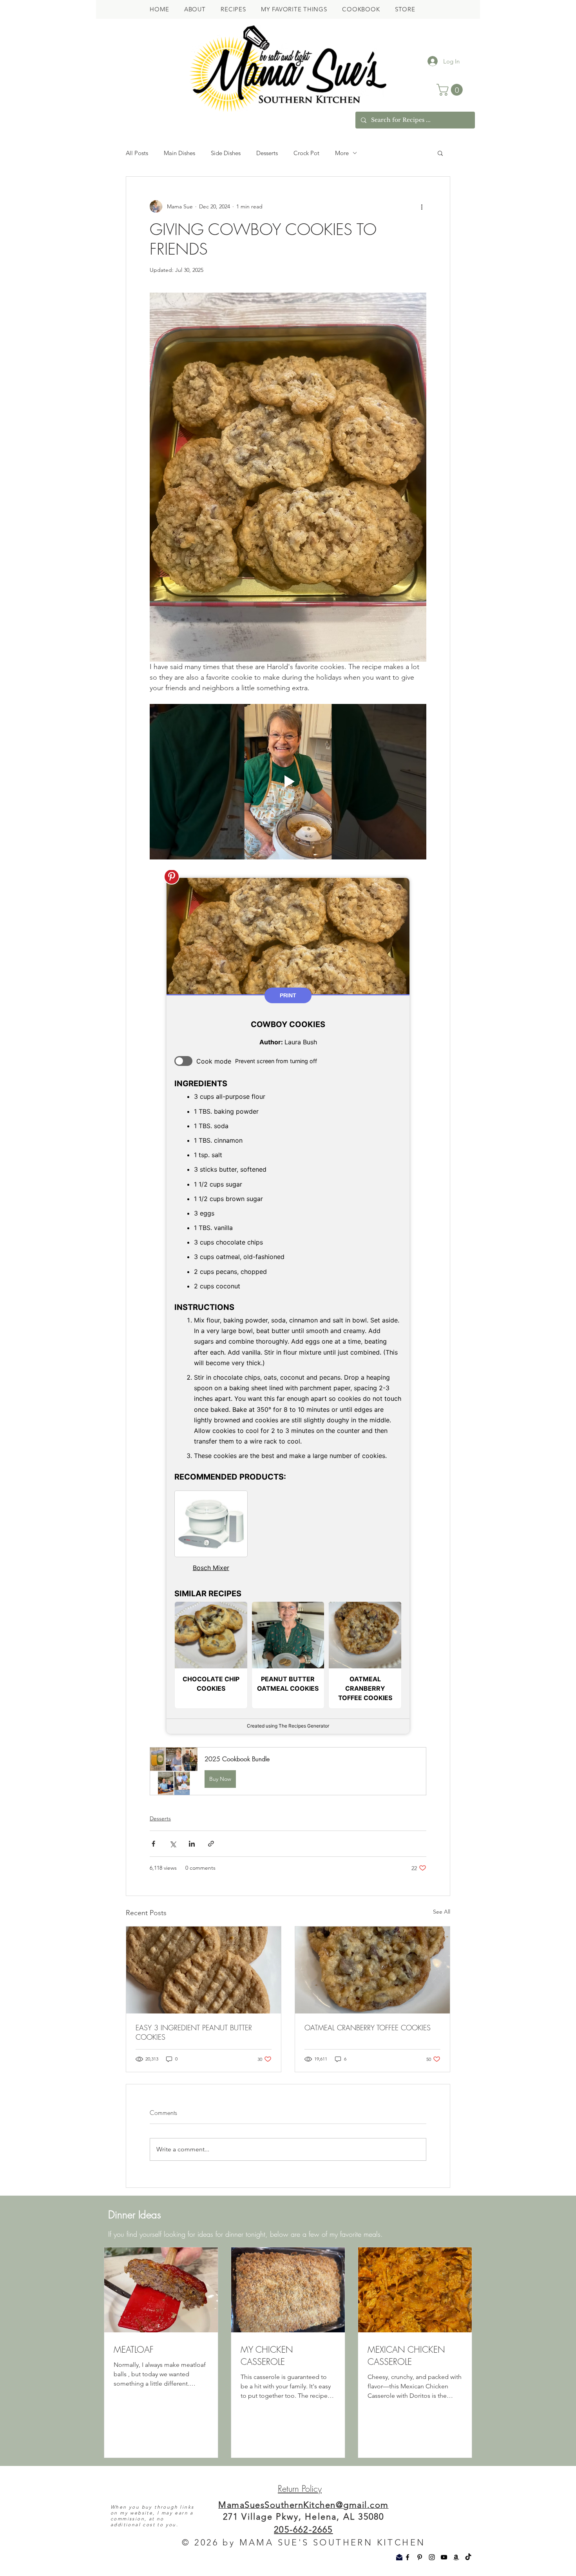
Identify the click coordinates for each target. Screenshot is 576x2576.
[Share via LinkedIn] (192, 1844)
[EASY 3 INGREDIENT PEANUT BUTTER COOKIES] (204, 1970)
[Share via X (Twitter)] (173, 1844)
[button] (451, 90)
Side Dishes (226, 153)
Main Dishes (179, 153)
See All (442, 1912)
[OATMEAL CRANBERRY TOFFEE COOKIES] (372, 1970)
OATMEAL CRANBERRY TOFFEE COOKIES (368, 2028)
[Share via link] (211, 1844)
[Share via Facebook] (153, 1844)
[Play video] (288, 782)
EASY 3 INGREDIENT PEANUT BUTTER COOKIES (194, 2032)
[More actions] (422, 206)
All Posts (137, 153)
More (342, 153)
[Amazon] (456, 2557)
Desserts (267, 153)
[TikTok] (468, 2557)
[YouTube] (444, 2557)
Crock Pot (306, 153)
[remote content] (288, 1306)
